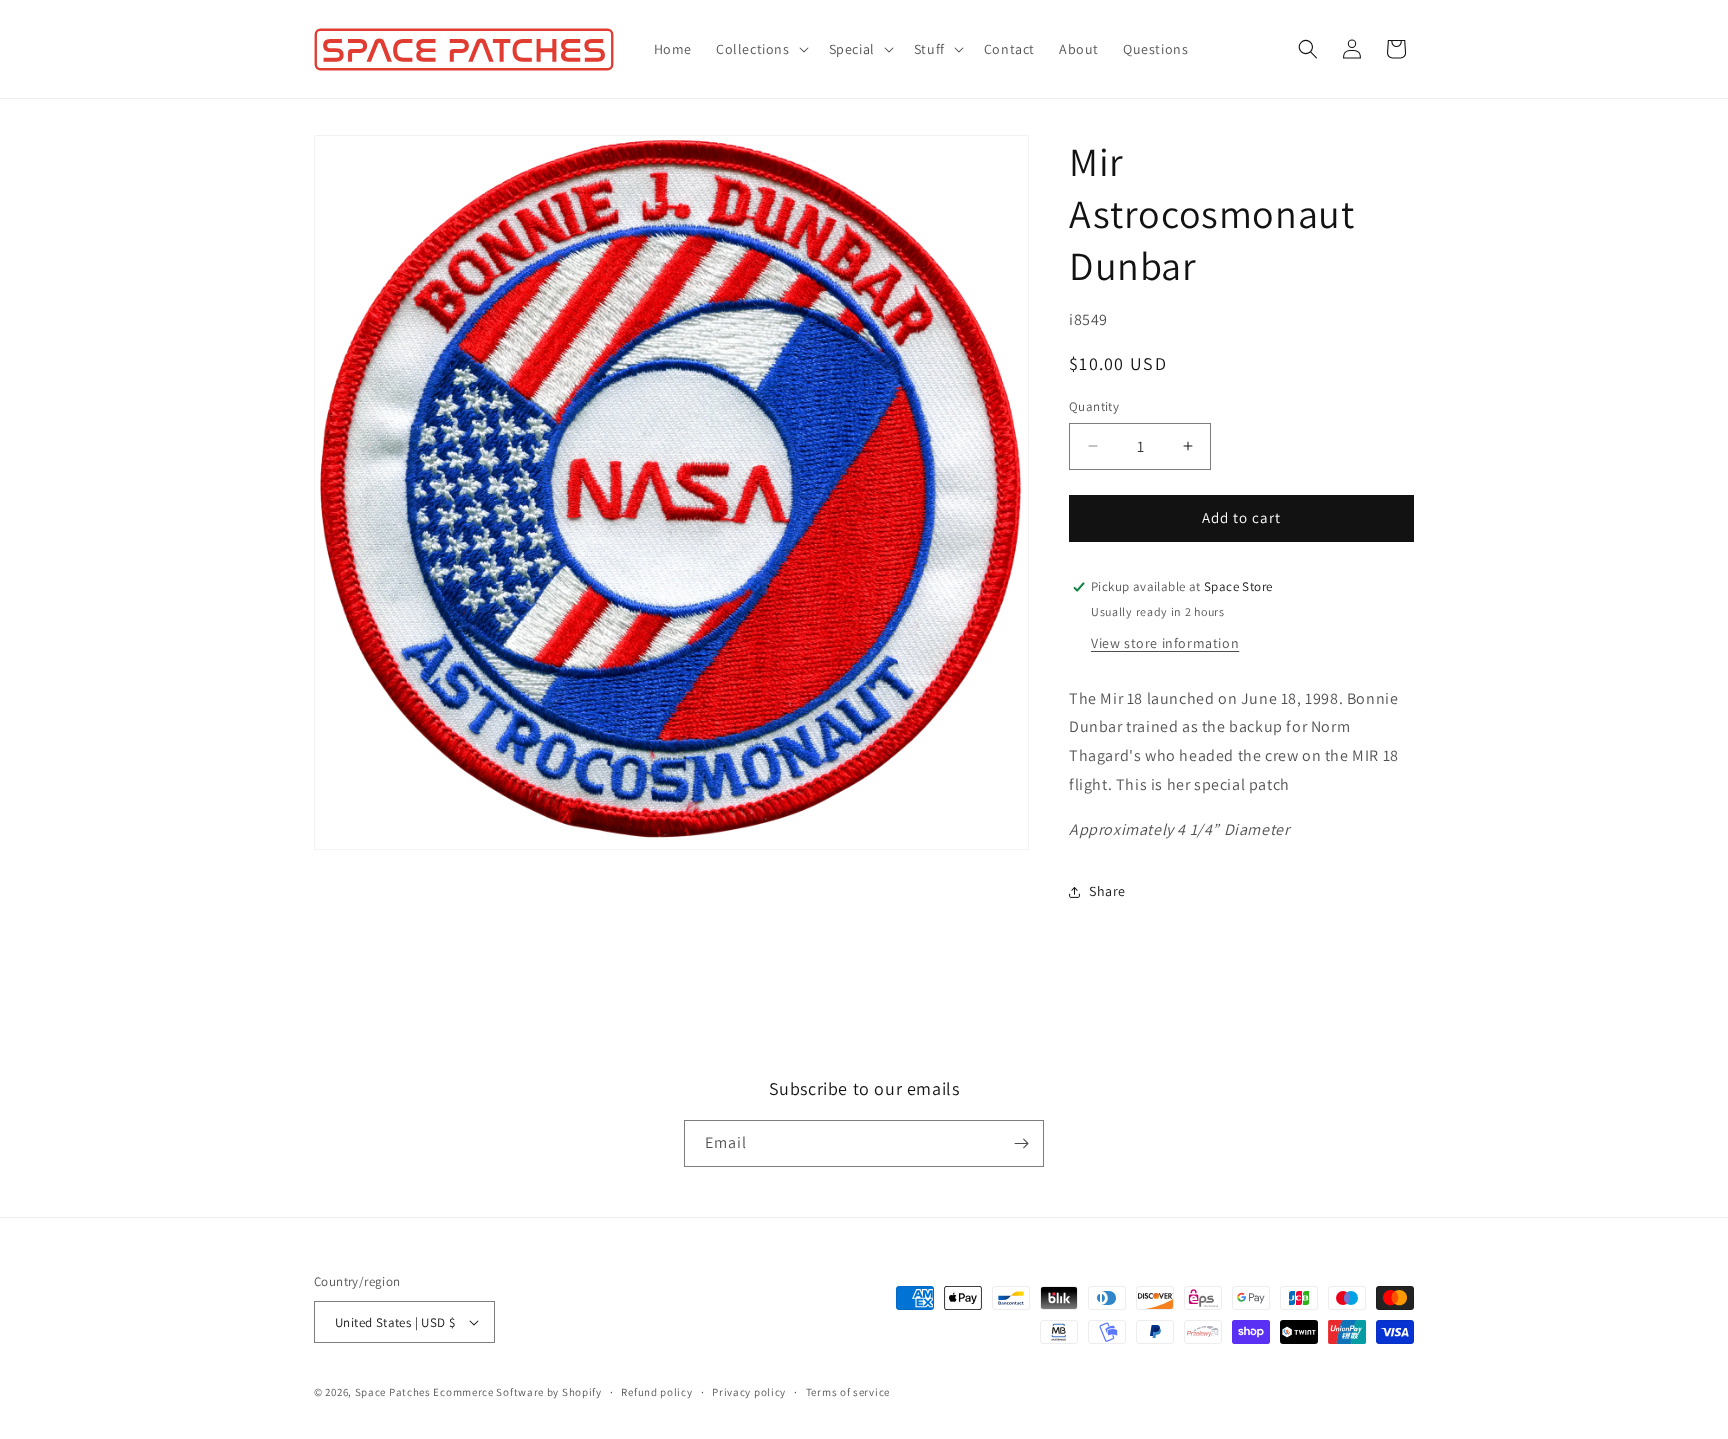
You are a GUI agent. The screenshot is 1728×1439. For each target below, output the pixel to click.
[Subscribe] (1021, 1143)
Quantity (1094, 406)
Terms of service (848, 1392)
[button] (760, 49)
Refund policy (656, 1392)
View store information (1165, 643)
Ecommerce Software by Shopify (517, 1392)
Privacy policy (749, 1392)
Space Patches (393, 1392)
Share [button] (1107, 891)
